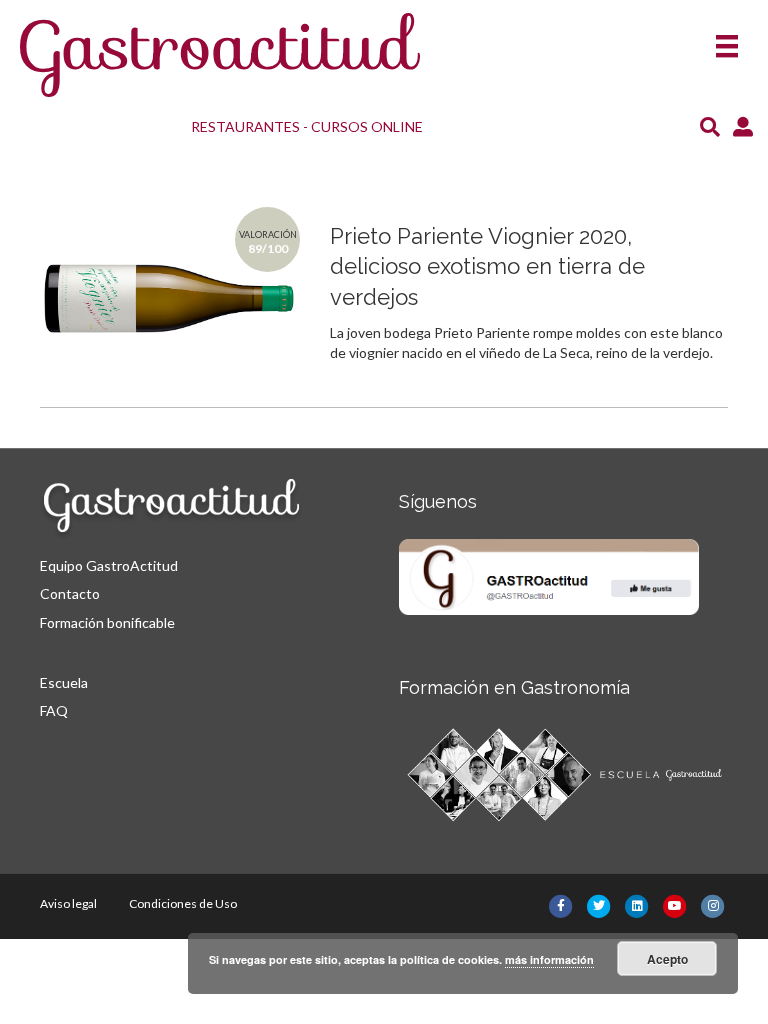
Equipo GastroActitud (109, 565)
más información (549, 959)
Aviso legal (68, 903)
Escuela (64, 682)
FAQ (54, 710)
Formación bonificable (107, 622)
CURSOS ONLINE (367, 126)
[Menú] (727, 39)
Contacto (70, 593)
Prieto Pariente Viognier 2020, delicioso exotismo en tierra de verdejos (487, 267)
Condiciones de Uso (183, 903)
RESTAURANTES (245, 126)
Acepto (667, 959)
